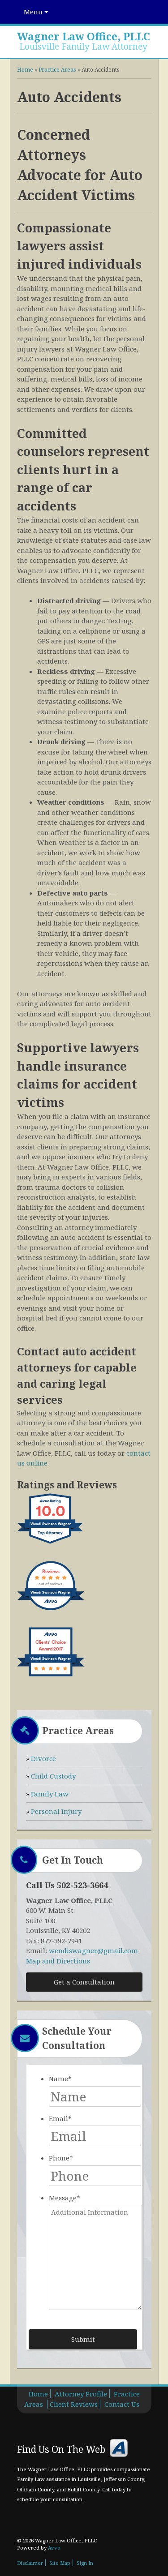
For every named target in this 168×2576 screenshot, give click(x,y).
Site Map (60, 2563)
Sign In (85, 2563)
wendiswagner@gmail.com (93, 1950)
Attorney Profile (81, 2394)
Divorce (43, 1758)
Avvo (119, 2448)
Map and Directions (58, 1961)
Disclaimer (30, 2563)
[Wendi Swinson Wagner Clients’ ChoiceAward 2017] (51, 1676)
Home (25, 70)
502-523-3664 (82, 1885)
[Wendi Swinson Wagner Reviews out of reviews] (51, 1610)
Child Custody (53, 1776)
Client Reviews (74, 2404)
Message (65, 2198)
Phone (61, 2158)
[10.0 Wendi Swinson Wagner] (51, 1543)
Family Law (50, 1794)
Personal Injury (56, 1811)
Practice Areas (57, 70)
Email (60, 2118)
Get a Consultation (84, 1982)
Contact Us (122, 2404)
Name (60, 2079)
